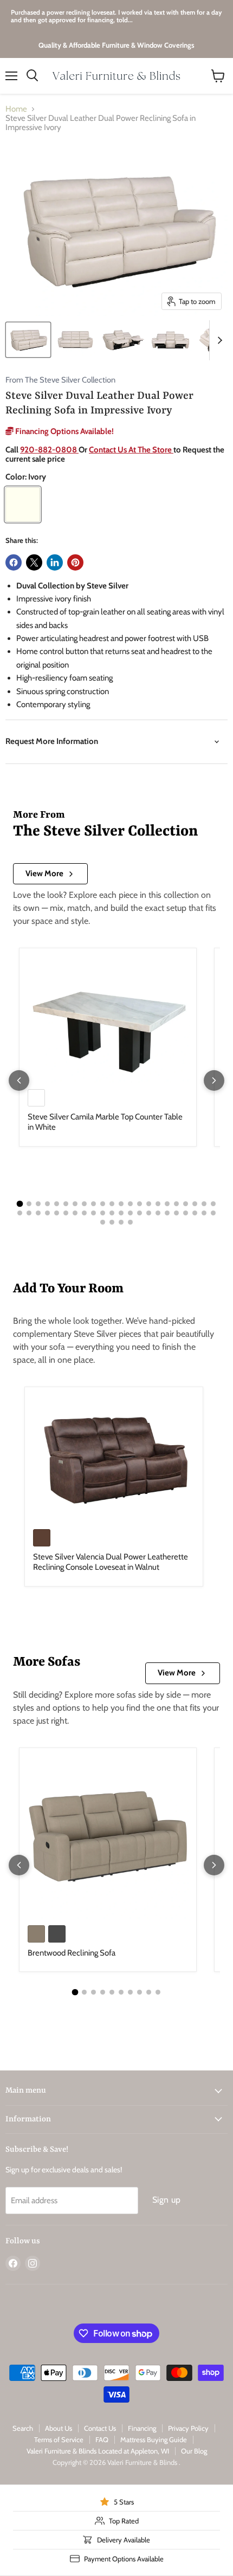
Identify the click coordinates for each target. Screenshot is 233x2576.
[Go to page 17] (167, 1204)
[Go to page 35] (130, 1213)
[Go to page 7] (75, 1204)
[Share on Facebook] (14, 562)
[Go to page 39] (167, 1213)
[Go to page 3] (38, 1204)
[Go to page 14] (140, 1204)
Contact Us (100, 2428)
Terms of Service (59, 2439)
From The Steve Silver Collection (60, 380)
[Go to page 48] (130, 1222)
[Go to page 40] (176, 1213)
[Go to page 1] (20, 1203)
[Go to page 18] (176, 1204)
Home (16, 109)
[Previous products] (19, 1080)
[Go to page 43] (204, 1213)
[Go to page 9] (93, 1204)
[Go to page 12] (121, 1204)
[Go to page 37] (149, 1213)
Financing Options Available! (64, 431)
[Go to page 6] (66, 1204)
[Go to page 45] (103, 1222)
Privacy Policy (188, 2428)
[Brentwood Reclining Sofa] (108, 1836)
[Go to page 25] (38, 1213)
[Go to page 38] (158, 1213)
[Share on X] (34, 562)
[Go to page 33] (112, 1213)
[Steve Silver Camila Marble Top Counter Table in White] (108, 1018)
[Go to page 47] (121, 1222)
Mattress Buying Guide (154, 2439)
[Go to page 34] (121, 1213)
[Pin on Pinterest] (75, 562)
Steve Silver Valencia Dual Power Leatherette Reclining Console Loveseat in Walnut (111, 1562)
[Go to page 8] (84, 1204)
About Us (59, 2428)
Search (23, 2428)
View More (44, 873)
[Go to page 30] (84, 1213)
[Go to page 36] (140, 1213)
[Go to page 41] (186, 1213)
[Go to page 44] (213, 1213)
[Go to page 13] (130, 1204)
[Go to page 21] (204, 1204)
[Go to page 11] (112, 1204)
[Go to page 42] (195, 1213)
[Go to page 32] (103, 1213)
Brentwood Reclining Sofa (72, 1953)
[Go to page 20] (195, 1204)
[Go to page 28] (66, 1213)
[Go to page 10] (103, 1204)
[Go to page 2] (29, 1204)
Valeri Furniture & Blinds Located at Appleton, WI (98, 2451)
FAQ (102, 2439)
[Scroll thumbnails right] (218, 340)
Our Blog (194, 2451)
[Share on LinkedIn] (55, 562)
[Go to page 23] (20, 1213)
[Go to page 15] (149, 1204)
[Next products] (214, 1080)
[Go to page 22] (213, 1204)
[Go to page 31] (93, 1213)
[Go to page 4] (47, 1204)
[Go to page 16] (158, 1204)
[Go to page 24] (29, 1213)
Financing (142, 2428)
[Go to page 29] (75, 1213)
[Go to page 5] (57, 1204)
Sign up (166, 2200)
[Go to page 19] (186, 1204)
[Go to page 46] (112, 1222)
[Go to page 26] (47, 1213)
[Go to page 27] (57, 1213)
